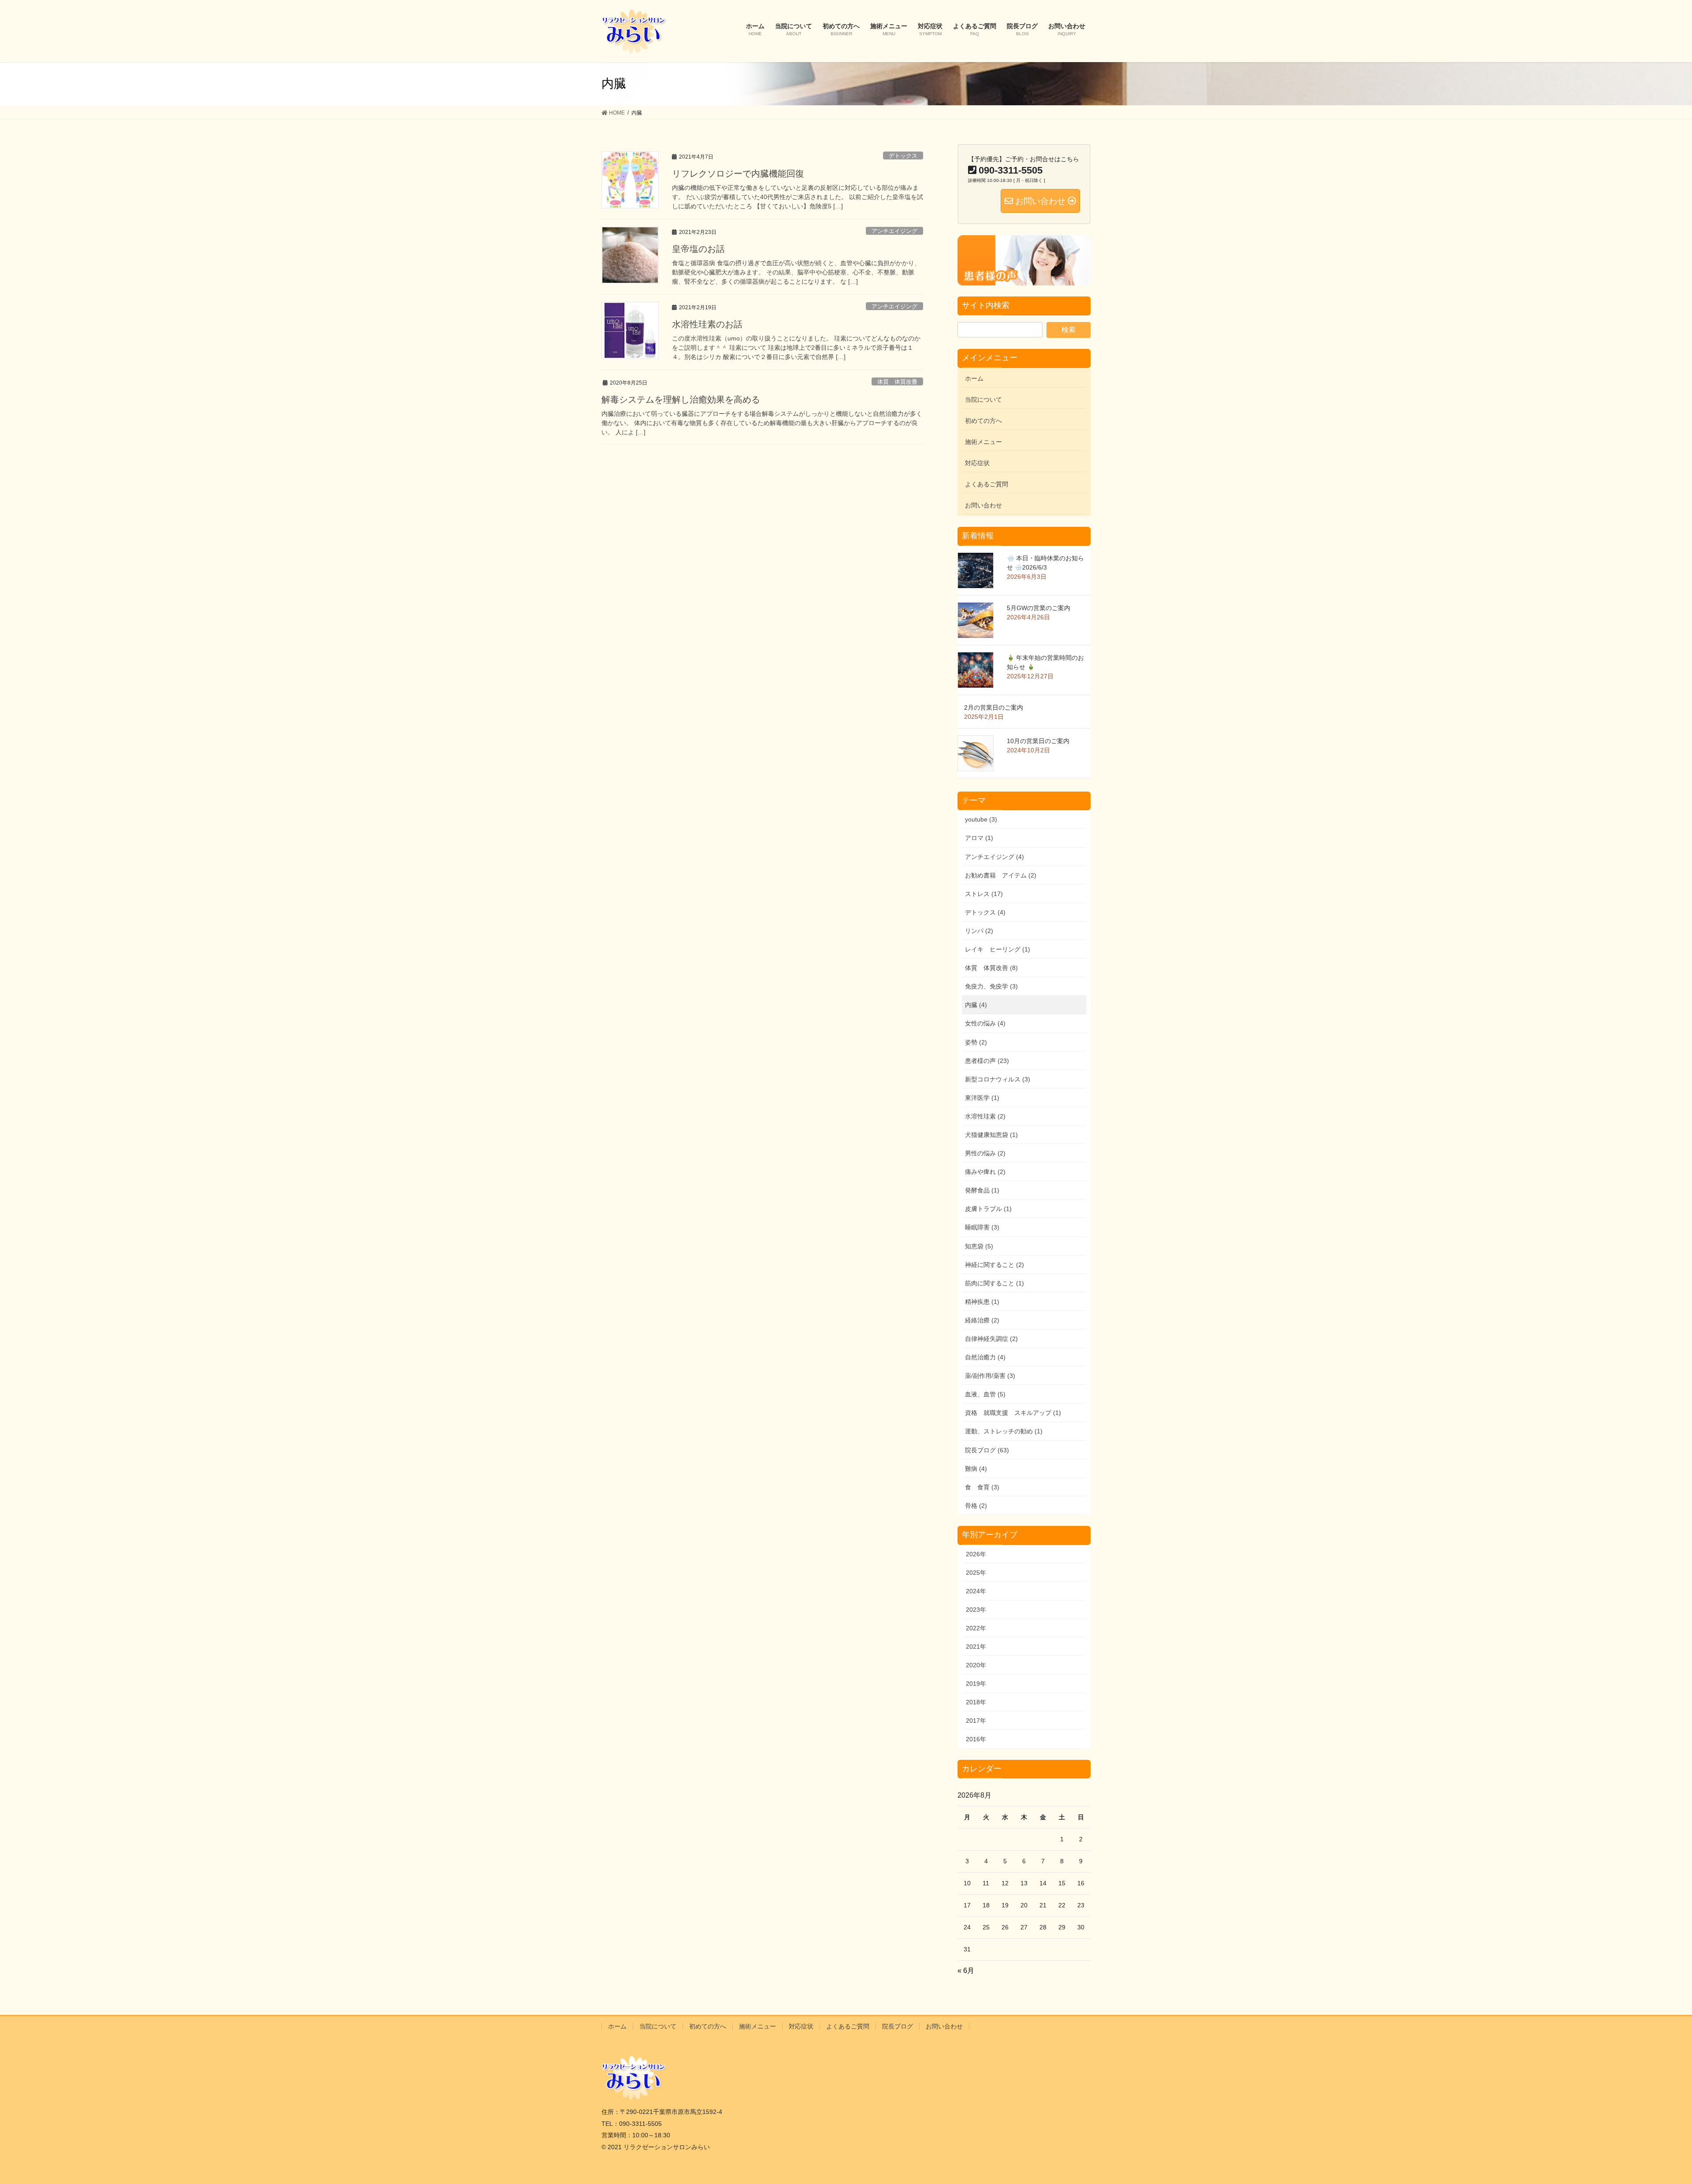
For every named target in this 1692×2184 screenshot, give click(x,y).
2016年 (976, 1739)
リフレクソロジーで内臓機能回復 (738, 174)
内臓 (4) (976, 1005)
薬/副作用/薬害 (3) (990, 1376)
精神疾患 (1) (982, 1302)
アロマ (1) (979, 838)
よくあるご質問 (987, 484)
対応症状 (977, 463)
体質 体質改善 (897, 382)
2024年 (976, 1591)
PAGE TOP (1648, 2111)
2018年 (976, 1702)
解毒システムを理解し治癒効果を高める (681, 400)
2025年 (976, 1573)
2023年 (976, 1610)
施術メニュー (983, 442)
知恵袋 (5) (979, 1246)
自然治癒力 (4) (985, 1357)
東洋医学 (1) (982, 1098)
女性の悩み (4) (985, 1023)
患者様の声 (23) (987, 1061)
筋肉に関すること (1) (994, 1283)
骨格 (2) (976, 1506)
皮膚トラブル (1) (988, 1209)
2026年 (976, 1554)
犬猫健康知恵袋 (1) (991, 1135)
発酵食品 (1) (982, 1190)
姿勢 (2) (976, 1042)
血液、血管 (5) (985, 1394)
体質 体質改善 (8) (991, 968)
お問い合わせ (983, 505)
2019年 (976, 1684)
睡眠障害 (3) (982, 1227)
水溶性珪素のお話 (707, 324)
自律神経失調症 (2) (991, 1339)
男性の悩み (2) (985, 1153)
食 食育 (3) (982, 1487)
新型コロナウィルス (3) (998, 1079)
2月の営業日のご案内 (994, 707)
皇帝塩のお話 (698, 249)
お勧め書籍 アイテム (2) (1001, 875)
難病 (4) (976, 1469)
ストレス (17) (984, 894)
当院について (983, 400)
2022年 (976, 1628)
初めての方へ (983, 421)
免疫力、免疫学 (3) (991, 986)
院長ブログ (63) (987, 1450)
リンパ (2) (979, 931)
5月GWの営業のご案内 (1039, 608)
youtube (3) (981, 819)
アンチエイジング (894, 231)
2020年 (976, 1665)
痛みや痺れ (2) (985, 1172)
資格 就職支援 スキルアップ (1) (1013, 1413)
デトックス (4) (985, 912)
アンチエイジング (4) (994, 857)
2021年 (976, 1647)
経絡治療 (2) (982, 1320)
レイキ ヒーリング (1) (998, 949)
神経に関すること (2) (994, 1265)
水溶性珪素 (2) (985, 1116)
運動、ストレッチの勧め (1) (1004, 1431)
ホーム (974, 378)
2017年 (976, 1721)
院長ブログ (898, 2026)
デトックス (903, 156)
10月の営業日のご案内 (1038, 741)
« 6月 (966, 1971)
